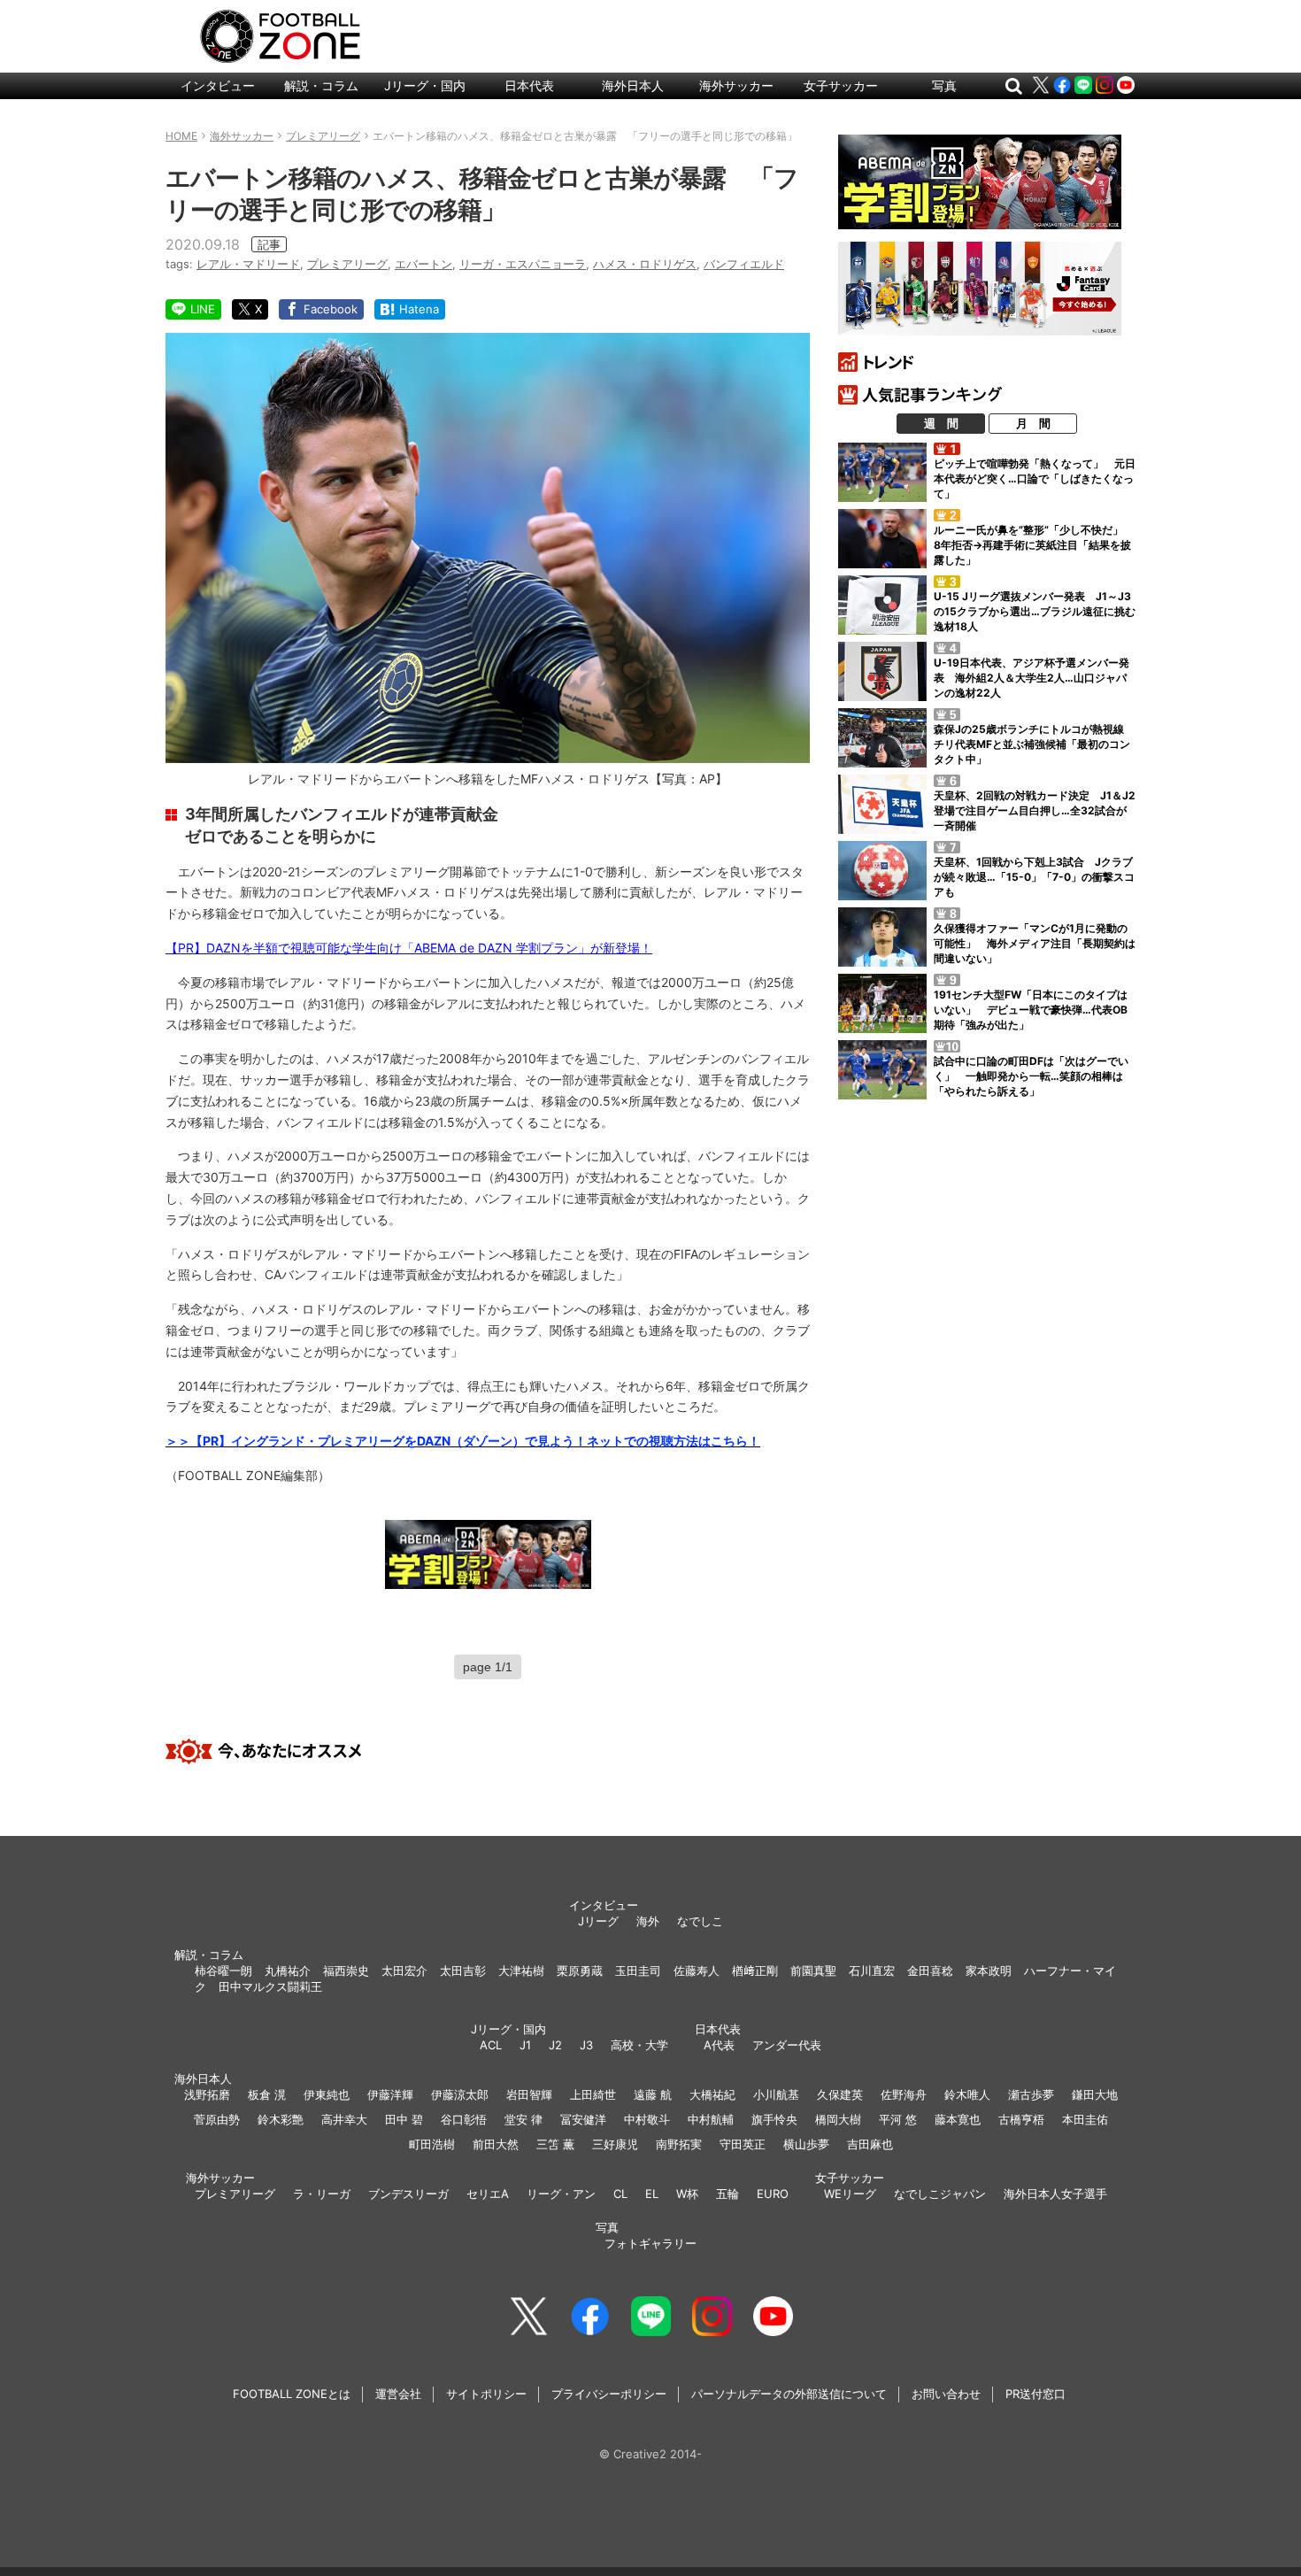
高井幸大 (344, 2119)
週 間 (941, 423)
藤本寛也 (958, 2119)
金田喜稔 (930, 1971)
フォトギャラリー (650, 2243)
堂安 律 (523, 2119)
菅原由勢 (217, 2119)
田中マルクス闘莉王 (270, 1986)
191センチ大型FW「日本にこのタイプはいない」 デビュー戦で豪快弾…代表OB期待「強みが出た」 (1031, 1010)
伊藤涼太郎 (460, 2094)
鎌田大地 (1095, 2094)
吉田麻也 (870, 2144)
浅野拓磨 (207, 2094)
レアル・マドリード (248, 264)
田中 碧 (404, 2119)
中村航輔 (711, 2119)
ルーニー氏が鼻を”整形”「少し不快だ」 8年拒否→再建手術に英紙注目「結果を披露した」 (1034, 545)
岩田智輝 (529, 2094)
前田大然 (496, 2144)
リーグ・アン (561, 2194)
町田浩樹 (432, 2144)
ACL (491, 2045)
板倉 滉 (267, 2094)
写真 (944, 85)
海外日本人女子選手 (1055, 2194)
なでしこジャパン (940, 2194)
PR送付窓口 (1035, 2394)
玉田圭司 (638, 1971)
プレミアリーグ (347, 264)
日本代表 (529, 85)
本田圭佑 (1085, 2119)
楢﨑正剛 (755, 1971)
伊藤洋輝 (390, 2094)
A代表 (719, 2045)
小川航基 (776, 2094)
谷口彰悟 (464, 2119)
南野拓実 (679, 2144)
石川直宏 (872, 1971)
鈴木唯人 (967, 2094)
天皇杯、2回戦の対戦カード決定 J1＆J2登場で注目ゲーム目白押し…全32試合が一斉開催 (1035, 810)
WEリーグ (850, 2194)
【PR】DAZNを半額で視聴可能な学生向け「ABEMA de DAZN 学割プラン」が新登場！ (409, 948)
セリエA (488, 2194)
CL (620, 2194)
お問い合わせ (946, 2394)
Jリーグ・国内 (425, 85)
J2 (555, 2045)
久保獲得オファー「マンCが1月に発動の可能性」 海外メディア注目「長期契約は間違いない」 (1035, 943)
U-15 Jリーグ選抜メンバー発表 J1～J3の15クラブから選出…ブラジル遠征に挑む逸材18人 (1035, 611)
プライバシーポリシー (609, 2394)
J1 (525, 2045)
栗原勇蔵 (580, 1971)
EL (652, 2194)
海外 (648, 1921)
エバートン (423, 264)
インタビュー (218, 85)
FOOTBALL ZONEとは (292, 2394)
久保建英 (840, 2094)
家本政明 (989, 1971)
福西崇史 (346, 1971)
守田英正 (743, 2144)
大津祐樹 (521, 1971)
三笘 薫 (555, 2144)
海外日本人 (633, 85)
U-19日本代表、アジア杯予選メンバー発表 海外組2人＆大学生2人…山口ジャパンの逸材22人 (1032, 678)
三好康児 (615, 2144)
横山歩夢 (806, 2144)
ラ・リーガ (322, 2194)
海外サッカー (736, 85)
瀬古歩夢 (1031, 2094)
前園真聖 (813, 1971)
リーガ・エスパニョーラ (523, 264)
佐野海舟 (904, 2094)
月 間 (1033, 423)
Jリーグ (598, 1921)
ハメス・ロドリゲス (645, 264)
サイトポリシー (486, 2394)
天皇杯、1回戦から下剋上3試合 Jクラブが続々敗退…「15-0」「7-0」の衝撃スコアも (1034, 877)
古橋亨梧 (1021, 2119)
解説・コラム (321, 85)
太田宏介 (404, 1971)
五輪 (727, 2194)
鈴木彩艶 (281, 2119)
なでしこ (700, 1921)
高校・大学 (639, 2045)
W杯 (687, 2194)
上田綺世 (593, 2094)
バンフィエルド (744, 264)
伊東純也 (327, 2094)
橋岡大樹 (838, 2119)
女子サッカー (841, 85)
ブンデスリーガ (408, 2194)
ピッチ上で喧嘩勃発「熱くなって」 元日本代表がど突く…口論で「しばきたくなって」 (1035, 478)
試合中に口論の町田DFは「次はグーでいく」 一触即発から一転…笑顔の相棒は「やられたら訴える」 (1031, 1076)
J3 (586, 2045)
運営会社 (398, 2394)
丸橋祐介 (288, 1971)
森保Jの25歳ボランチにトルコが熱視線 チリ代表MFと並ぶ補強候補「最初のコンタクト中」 (1034, 744)
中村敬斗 (647, 2119)
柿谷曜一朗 (223, 1971)
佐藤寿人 (697, 1971)
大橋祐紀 (712, 2094)
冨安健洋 (583, 2119)
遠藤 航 (653, 2094)
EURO (773, 2194)
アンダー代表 (787, 2045)
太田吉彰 (463, 1971)
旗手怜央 (774, 2119)
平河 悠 (898, 2119)
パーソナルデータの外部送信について (789, 2394)
